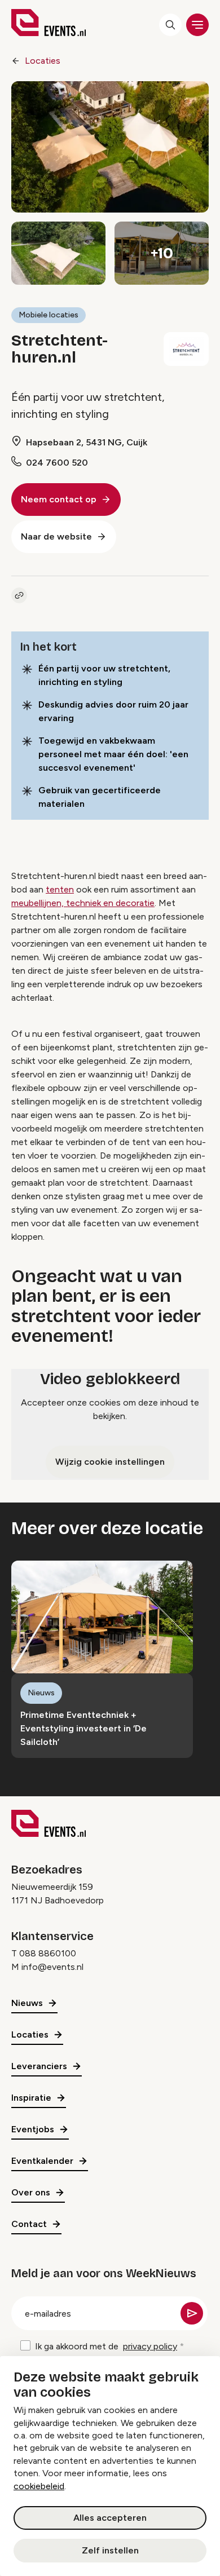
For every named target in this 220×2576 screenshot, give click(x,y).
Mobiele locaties (49, 315)
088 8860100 (48, 1953)
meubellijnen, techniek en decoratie (83, 903)
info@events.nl (52, 1967)
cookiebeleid (39, 2486)
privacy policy (150, 2346)
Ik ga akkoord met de (106, 2346)
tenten (60, 889)
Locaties (43, 61)
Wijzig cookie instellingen (110, 1462)
